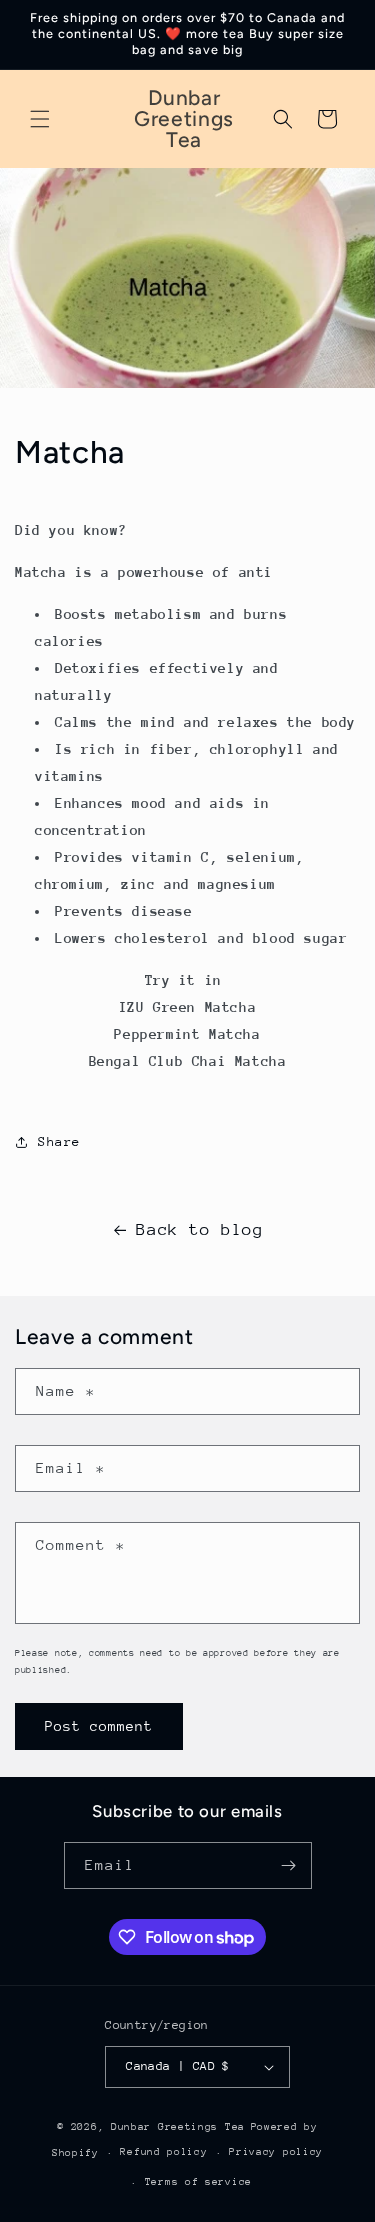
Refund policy (163, 2152)
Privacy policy (276, 2152)
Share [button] (59, 1141)
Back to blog (199, 1229)
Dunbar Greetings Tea (178, 2127)
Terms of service (198, 2182)
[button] (40, 119)
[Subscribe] (289, 1865)
